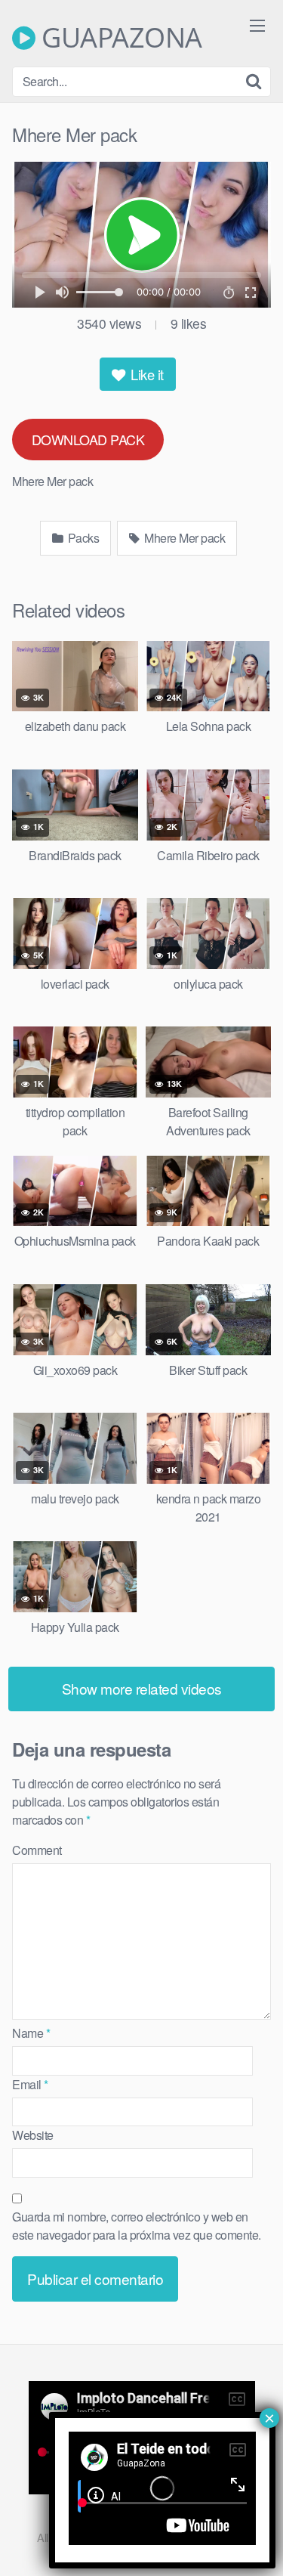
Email (30, 2084)
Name (31, 2033)
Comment (37, 1850)
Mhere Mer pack (184, 538)
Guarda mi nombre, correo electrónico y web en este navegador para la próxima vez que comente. (137, 2226)
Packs (82, 538)
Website (33, 2135)
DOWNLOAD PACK (88, 439)
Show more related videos (142, 1688)
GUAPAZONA (119, 38)
